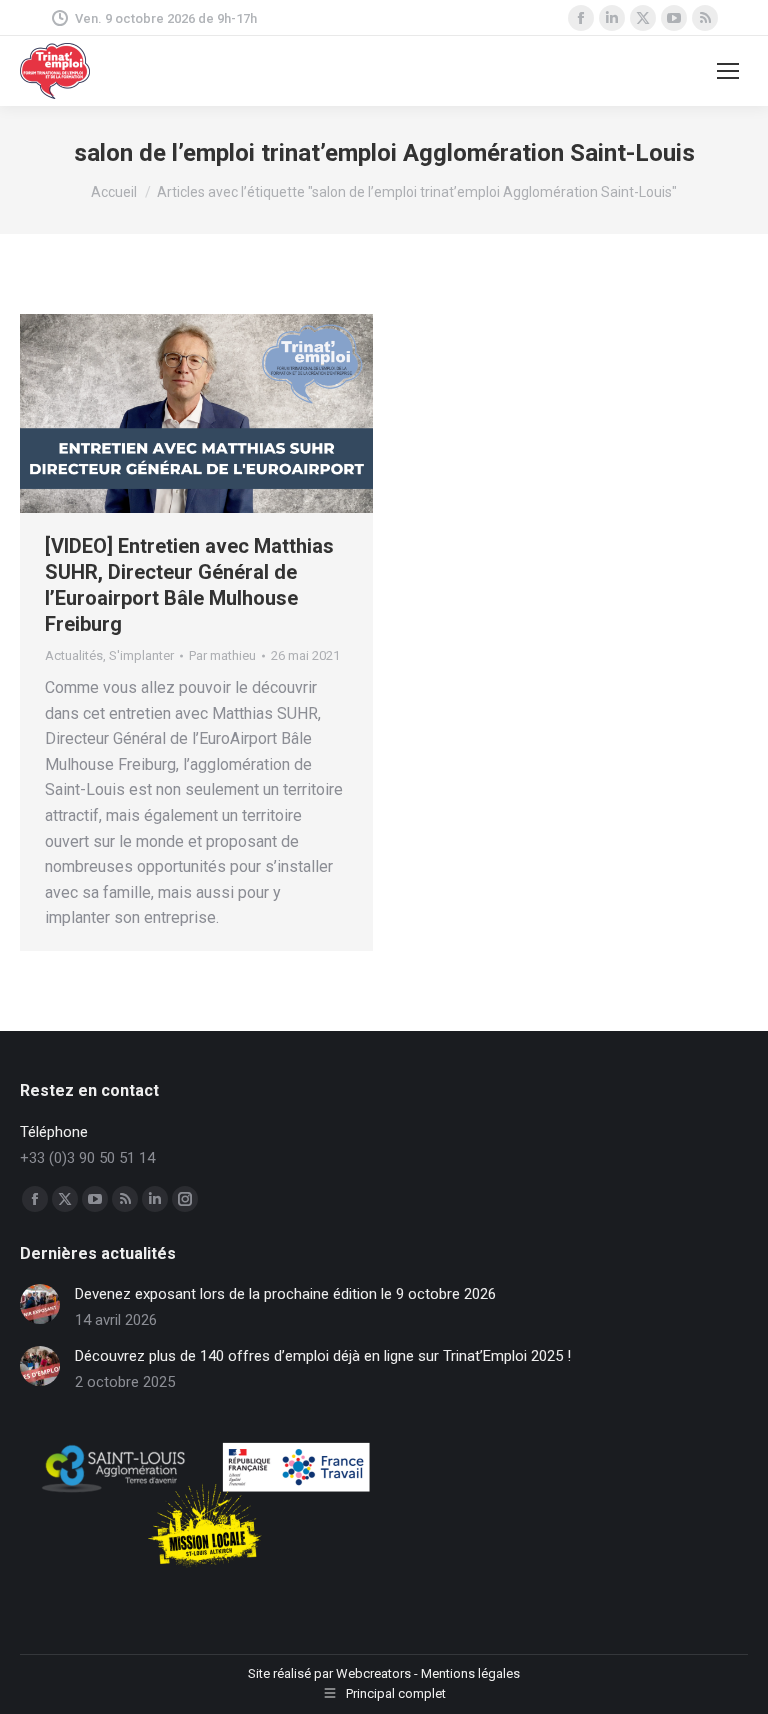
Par (222, 655)
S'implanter (141, 655)
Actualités (74, 655)
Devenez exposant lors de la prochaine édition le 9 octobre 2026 (285, 1294)
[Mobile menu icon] (728, 71)
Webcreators (373, 1673)
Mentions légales (470, 1673)
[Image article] (40, 1304)
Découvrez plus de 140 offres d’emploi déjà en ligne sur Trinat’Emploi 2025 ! (323, 1356)
